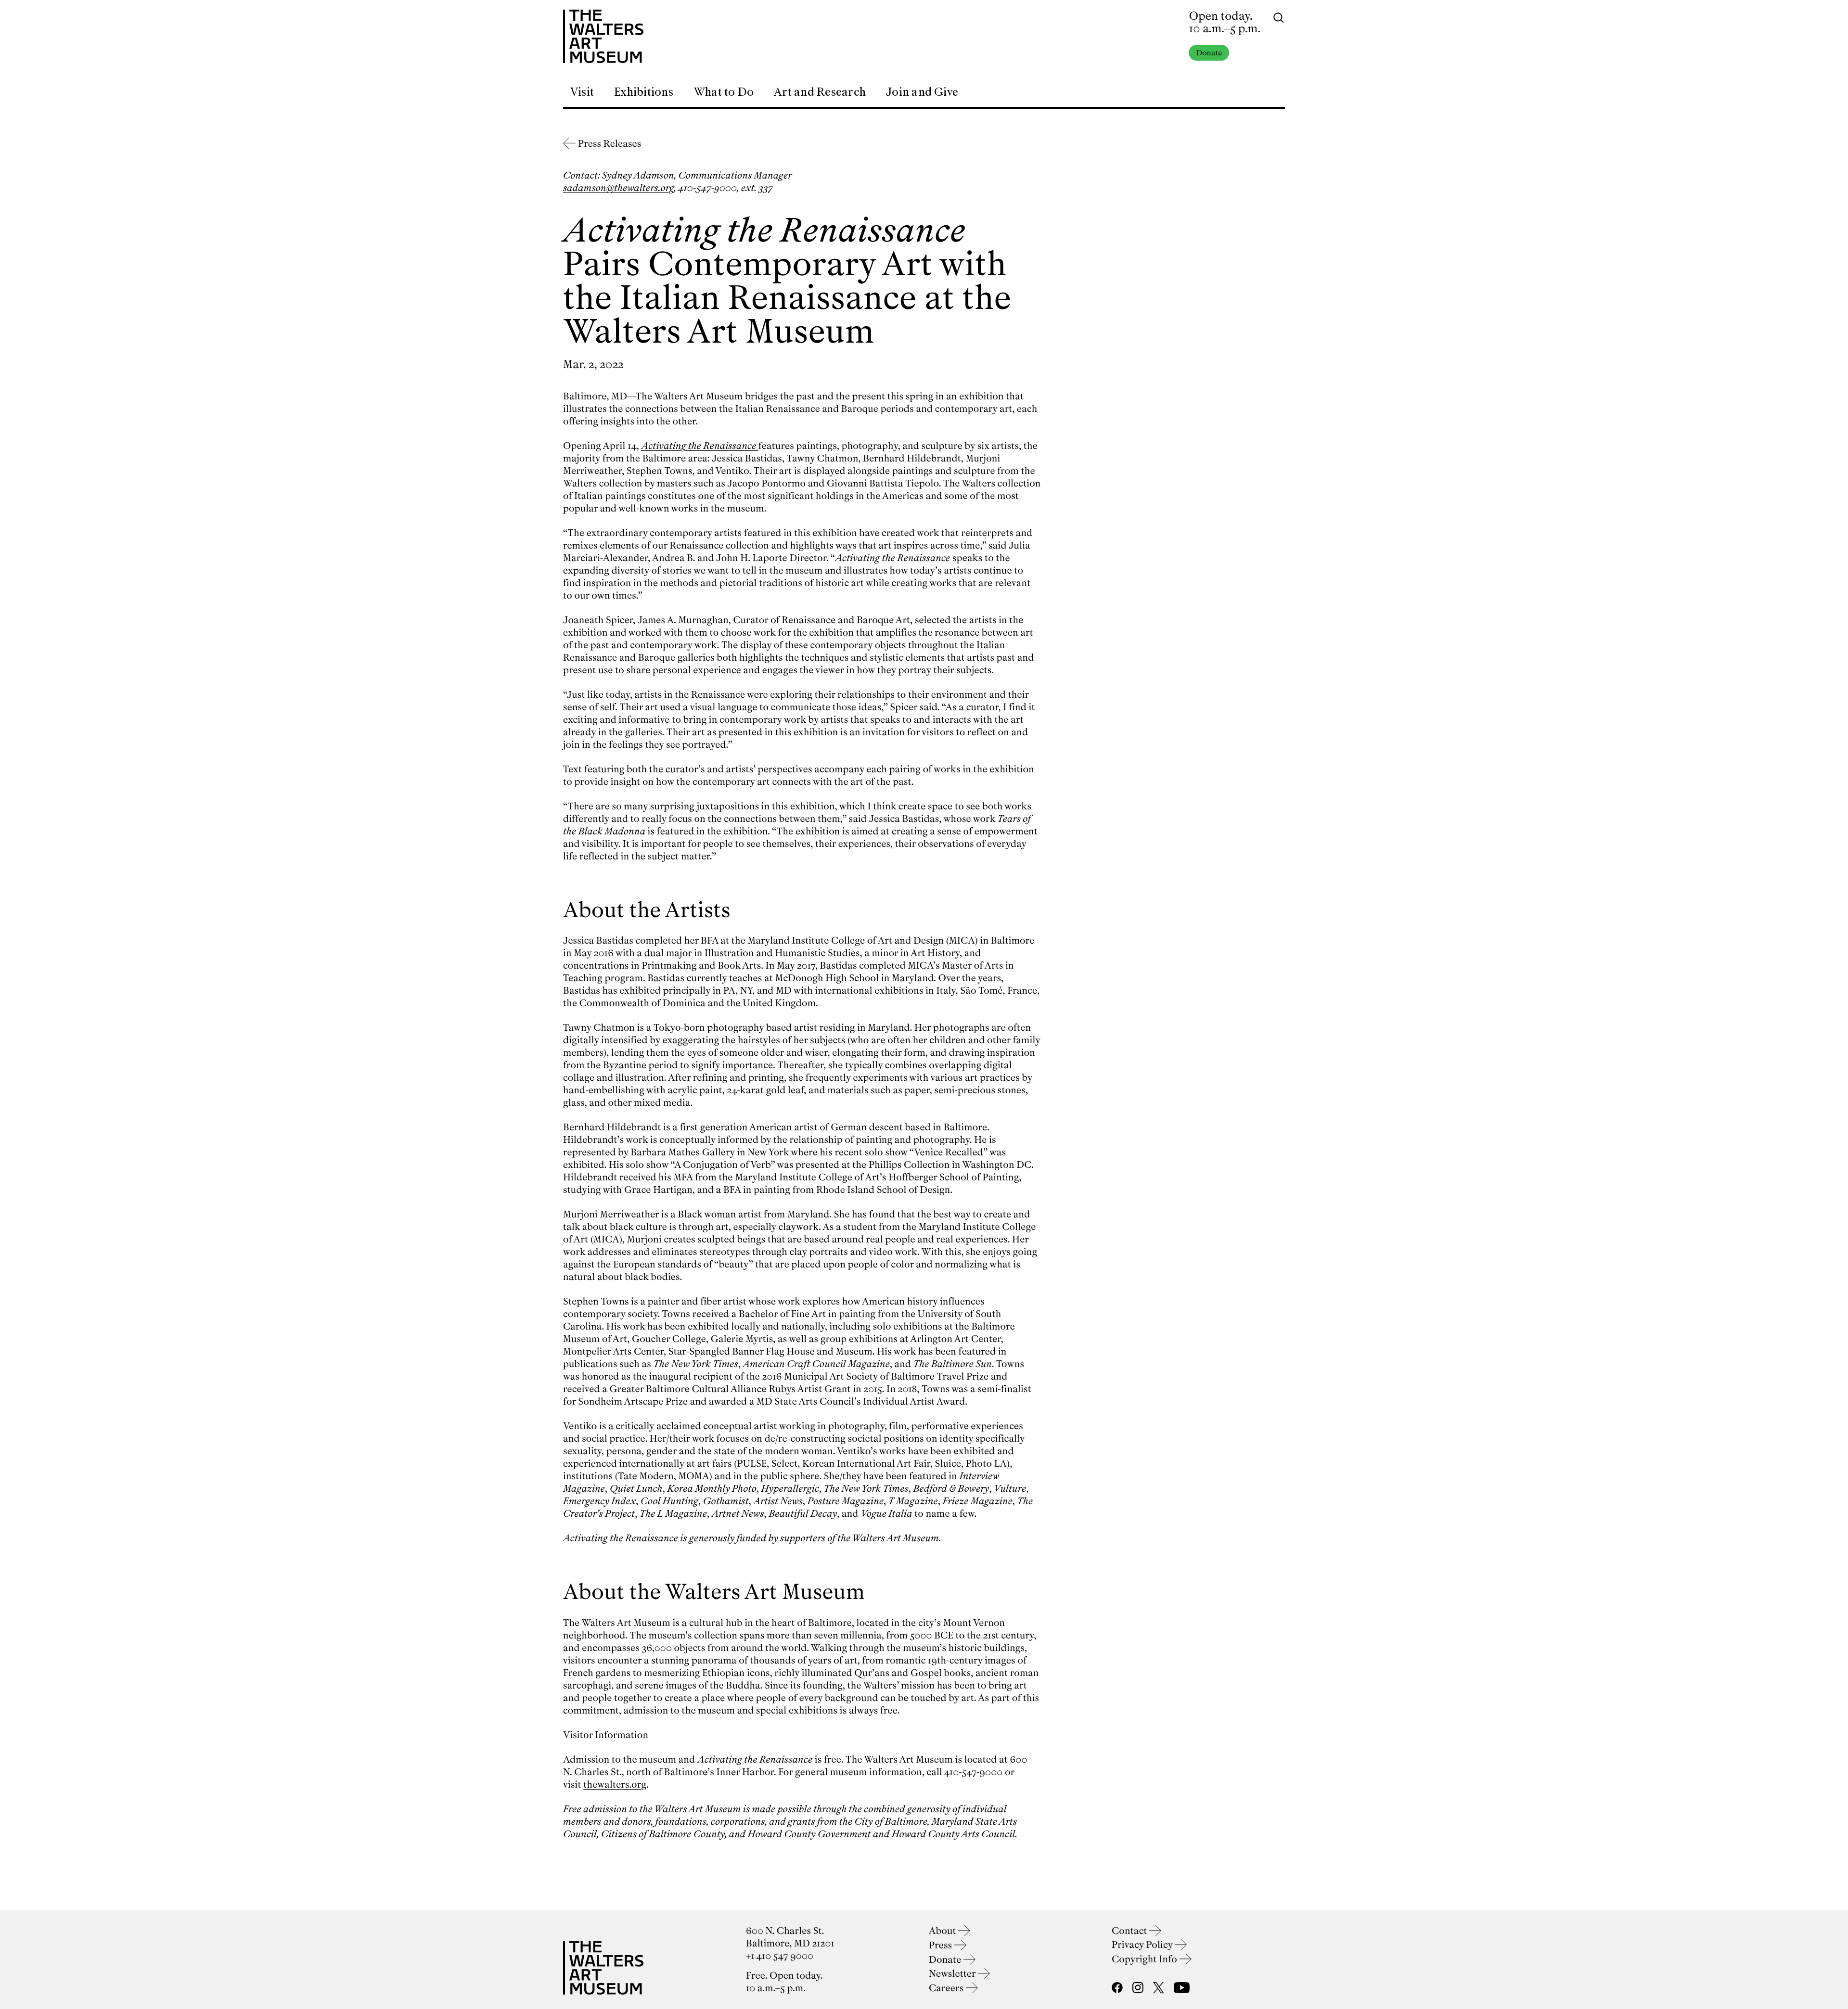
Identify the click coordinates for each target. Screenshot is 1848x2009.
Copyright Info (1146, 1959)
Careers (947, 1988)
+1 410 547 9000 (780, 1956)
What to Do (724, 92)
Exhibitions (644, 92)
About (943, 1931)
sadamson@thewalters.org (618, 188)
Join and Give (922, 92)
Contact (1130, 1931)
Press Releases (610, 144)
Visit (582, 92)
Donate (1209, 53)
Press (942, 1945)
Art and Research (820, 92)
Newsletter (953, 1974)
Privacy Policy (1143, 1945)
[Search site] (1279, 17)
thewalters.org (615, 1785)
